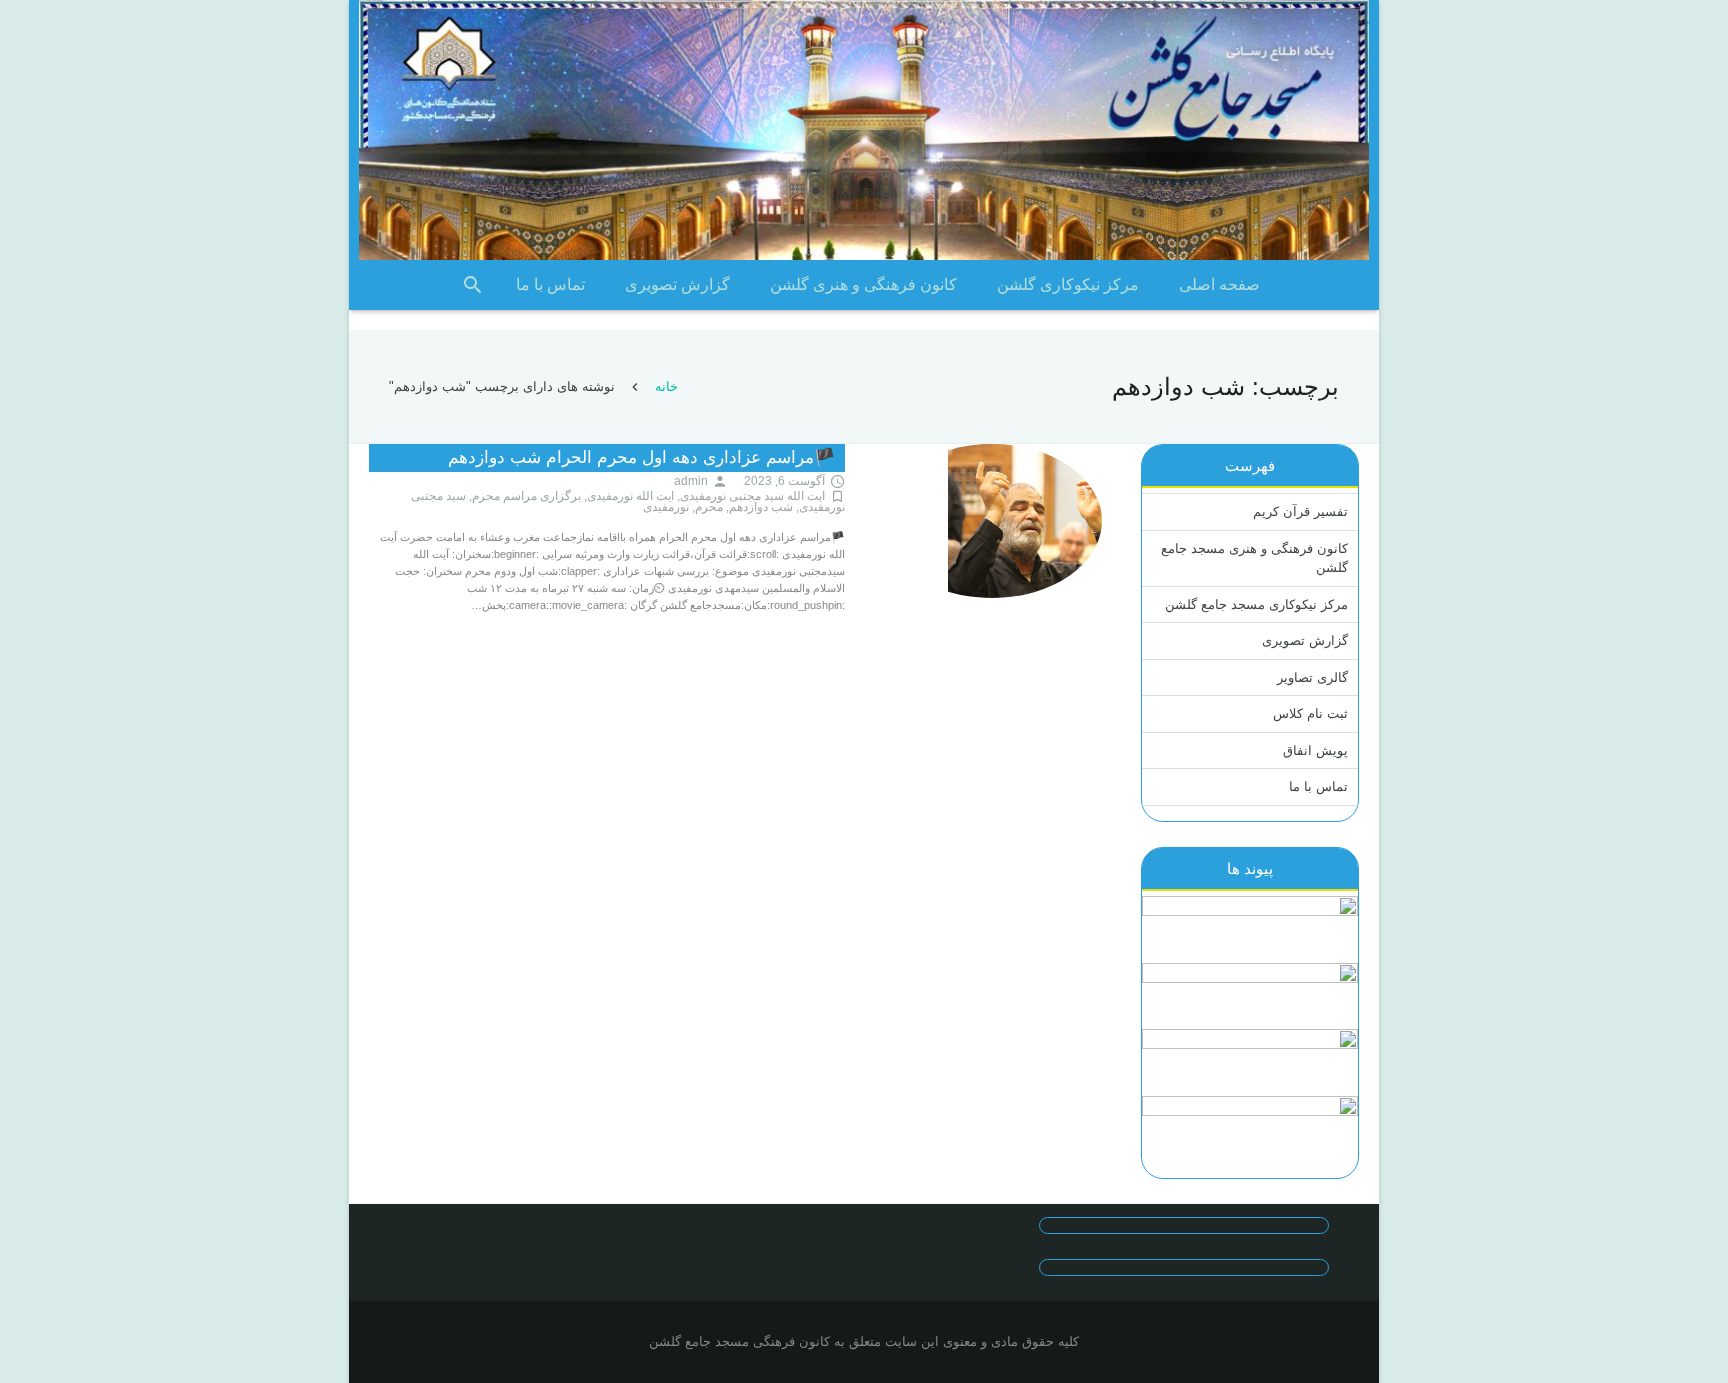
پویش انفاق (1315, 750)
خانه (666, 386)
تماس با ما (1318, 786)
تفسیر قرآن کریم (1300, 511)
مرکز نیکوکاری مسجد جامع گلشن (1256, 604)
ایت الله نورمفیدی (630, 496)
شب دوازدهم (761, 507)
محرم (709, 507)
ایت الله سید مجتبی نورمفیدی (752, 496)
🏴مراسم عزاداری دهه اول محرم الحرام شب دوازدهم (641, 457)
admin (691, 481)
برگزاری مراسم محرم (526, 496)
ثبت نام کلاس (1310, 713)
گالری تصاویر (1312, 677)
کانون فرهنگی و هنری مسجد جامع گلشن (1254, 558)
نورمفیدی (666, 507)
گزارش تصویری (1305, 640)
